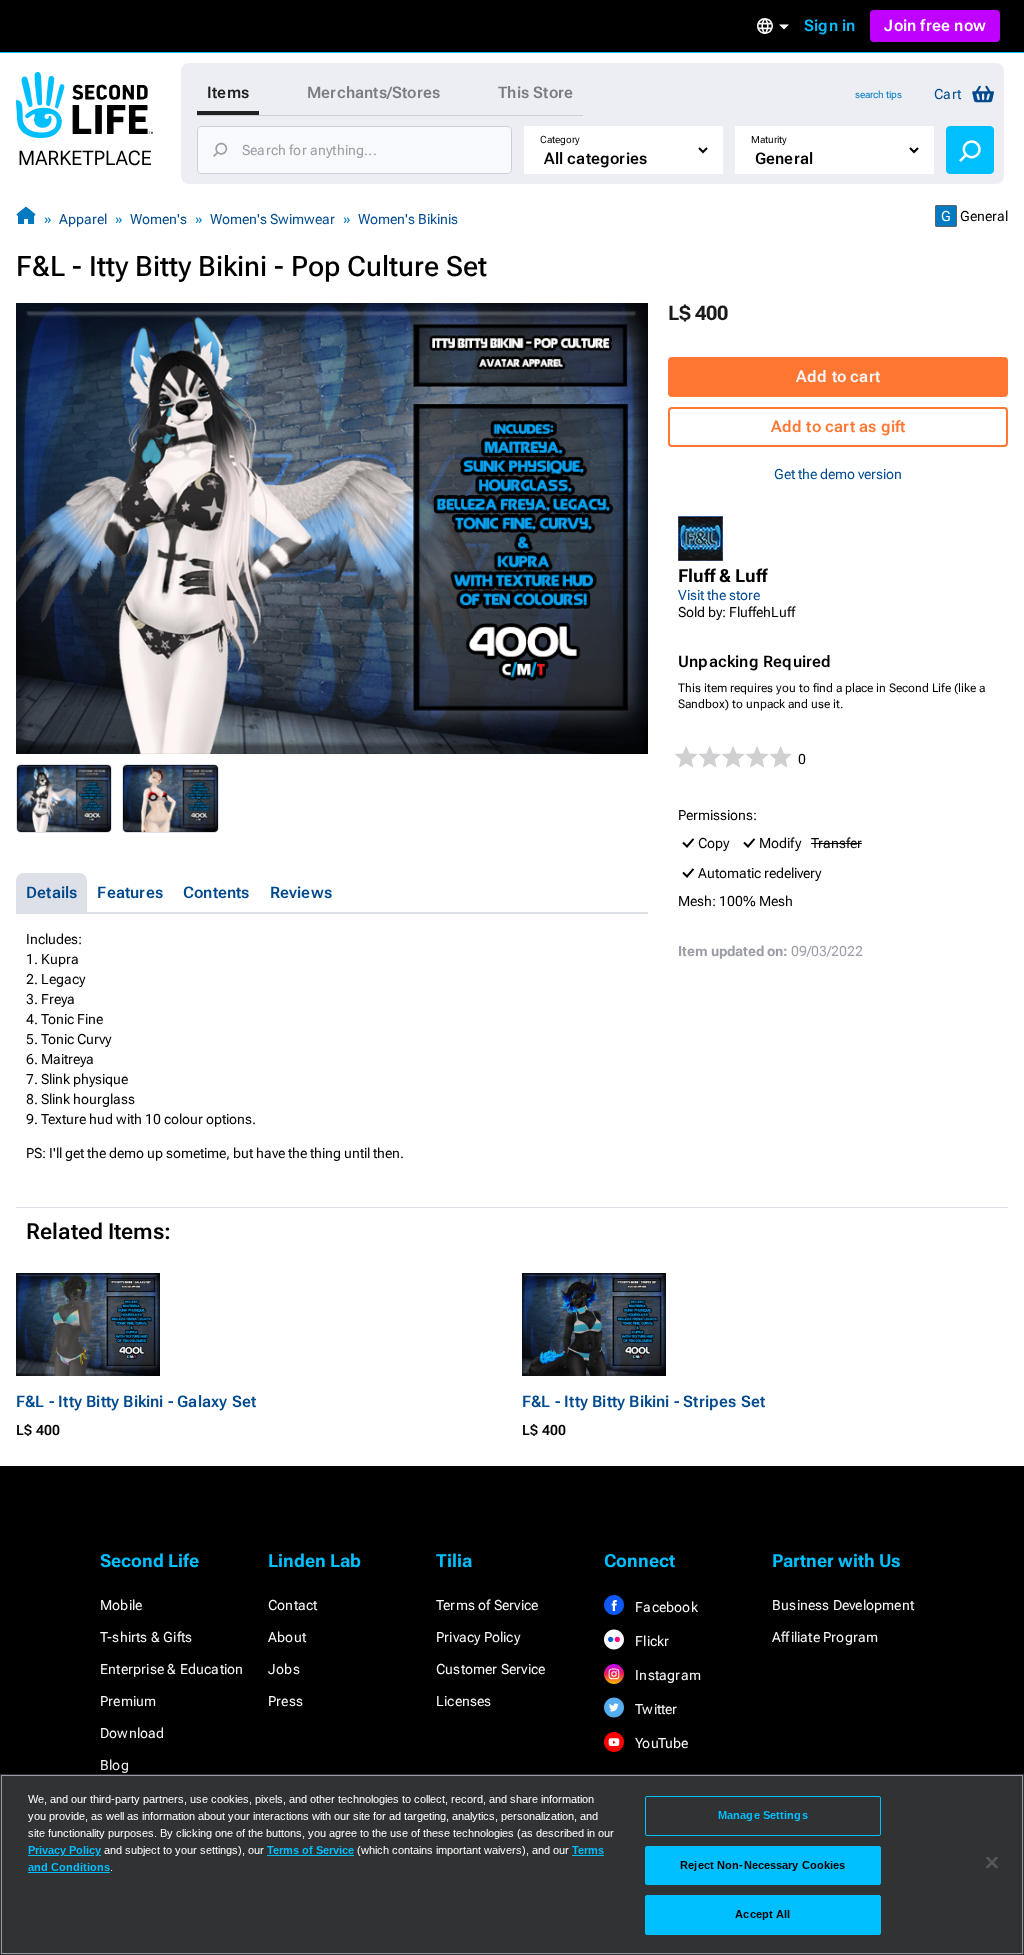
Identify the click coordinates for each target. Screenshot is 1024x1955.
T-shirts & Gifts (146, 1637)
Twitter (655, 1709)
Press (285, 1701)
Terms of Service (487, 1605)
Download (132, 1733)
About (287, 1637)
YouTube (660, 1743)
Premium (128, 1701)
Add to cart (838, 376)
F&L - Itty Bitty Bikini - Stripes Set (643, 1401)
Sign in (829, 25)
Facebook (665, 1607)
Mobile (121, 1605)
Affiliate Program (825, 1637)
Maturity (769, 139)
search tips (878, 94)
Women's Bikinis (408, 219)
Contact (292, 1605)
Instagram (666, 1675)
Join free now (935, 25)
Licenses (464, 1701)
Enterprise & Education (171, 1669)
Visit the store (719, 595)
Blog (114, 1765)
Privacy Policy (478, 1637)
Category (560, 139)
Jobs (284, 1669)
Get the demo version (838, 474)
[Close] (992, 1863)
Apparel (83, 219)
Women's (158, 219)
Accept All (762, 1914)
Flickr (650, 1641)
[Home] (26, 218)
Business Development (843, 1605)
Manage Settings (763, 1815)
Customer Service (490, 1669)
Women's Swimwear (272, 219)
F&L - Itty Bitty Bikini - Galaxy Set (136, 1401)
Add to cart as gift (838, 426)
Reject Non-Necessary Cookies (762, 1865)
